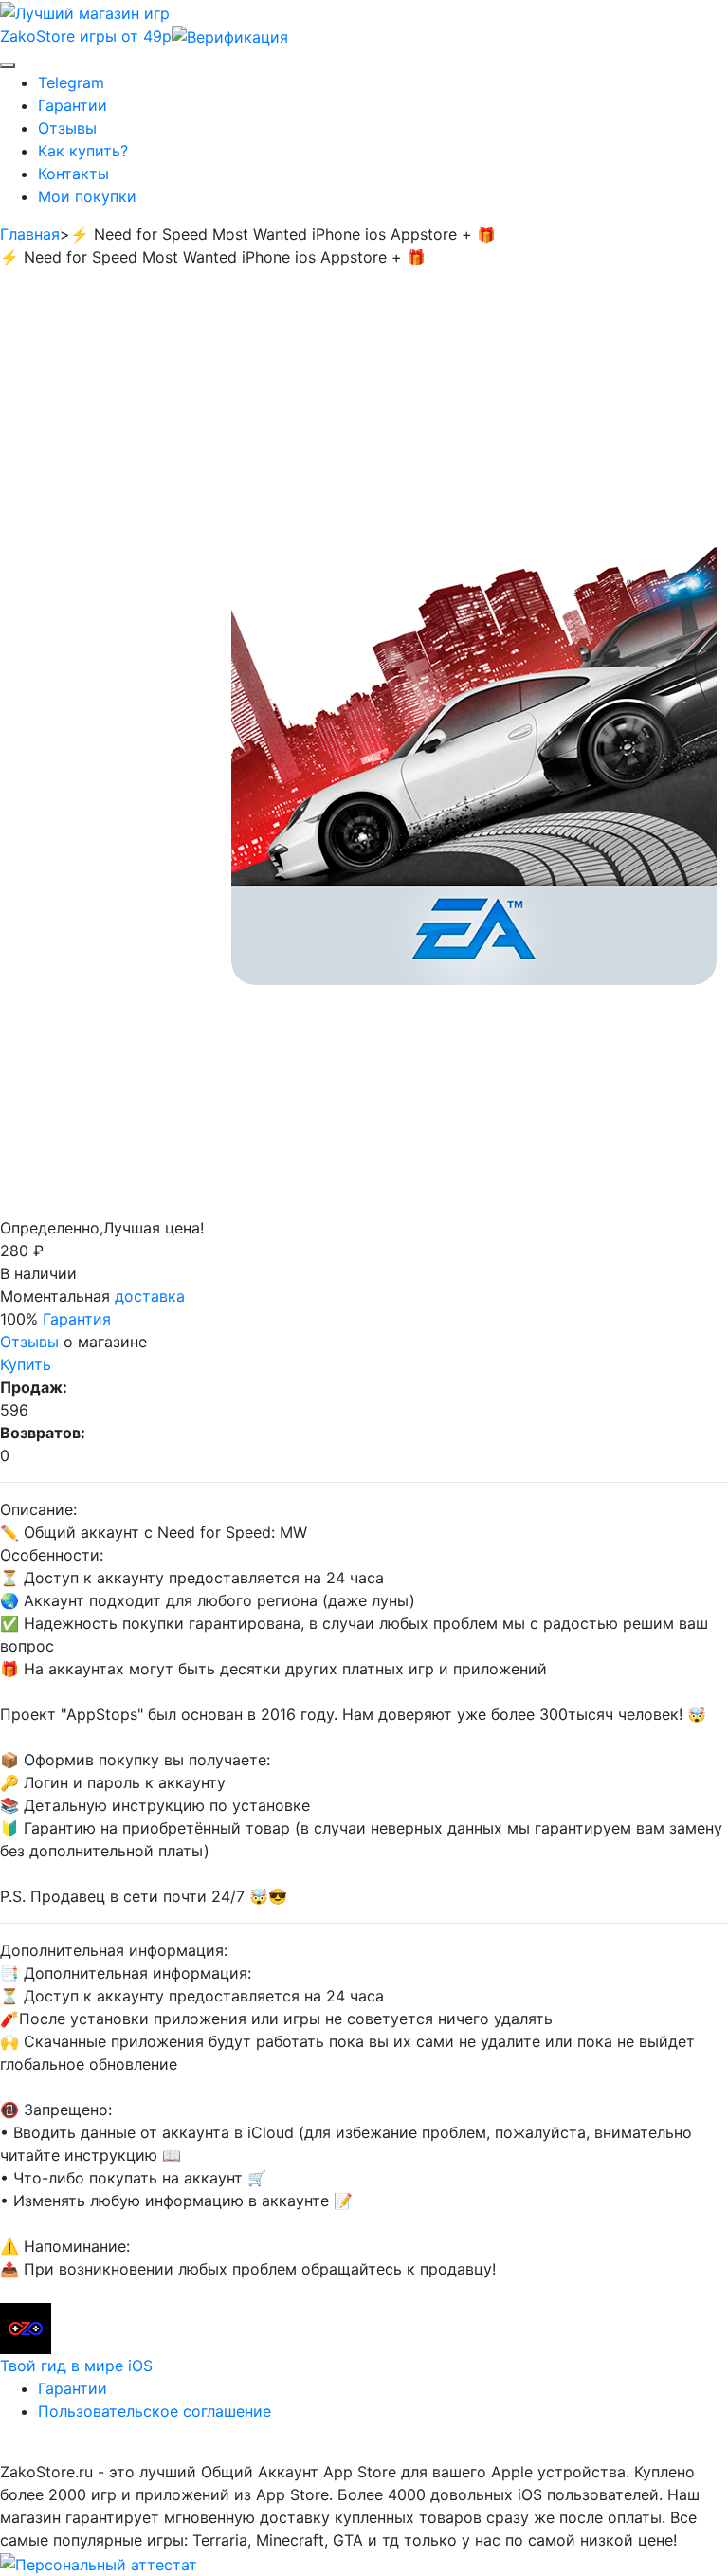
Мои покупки (87, 196)
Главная (30, 234)
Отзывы (67, 128)
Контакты (73, 174)
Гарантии (73, 105)
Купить (26, 1364)
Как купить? (83, 151)
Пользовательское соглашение (155, 2411)
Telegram (71, 82)
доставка (150, 1296)
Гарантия (77, 1319)
